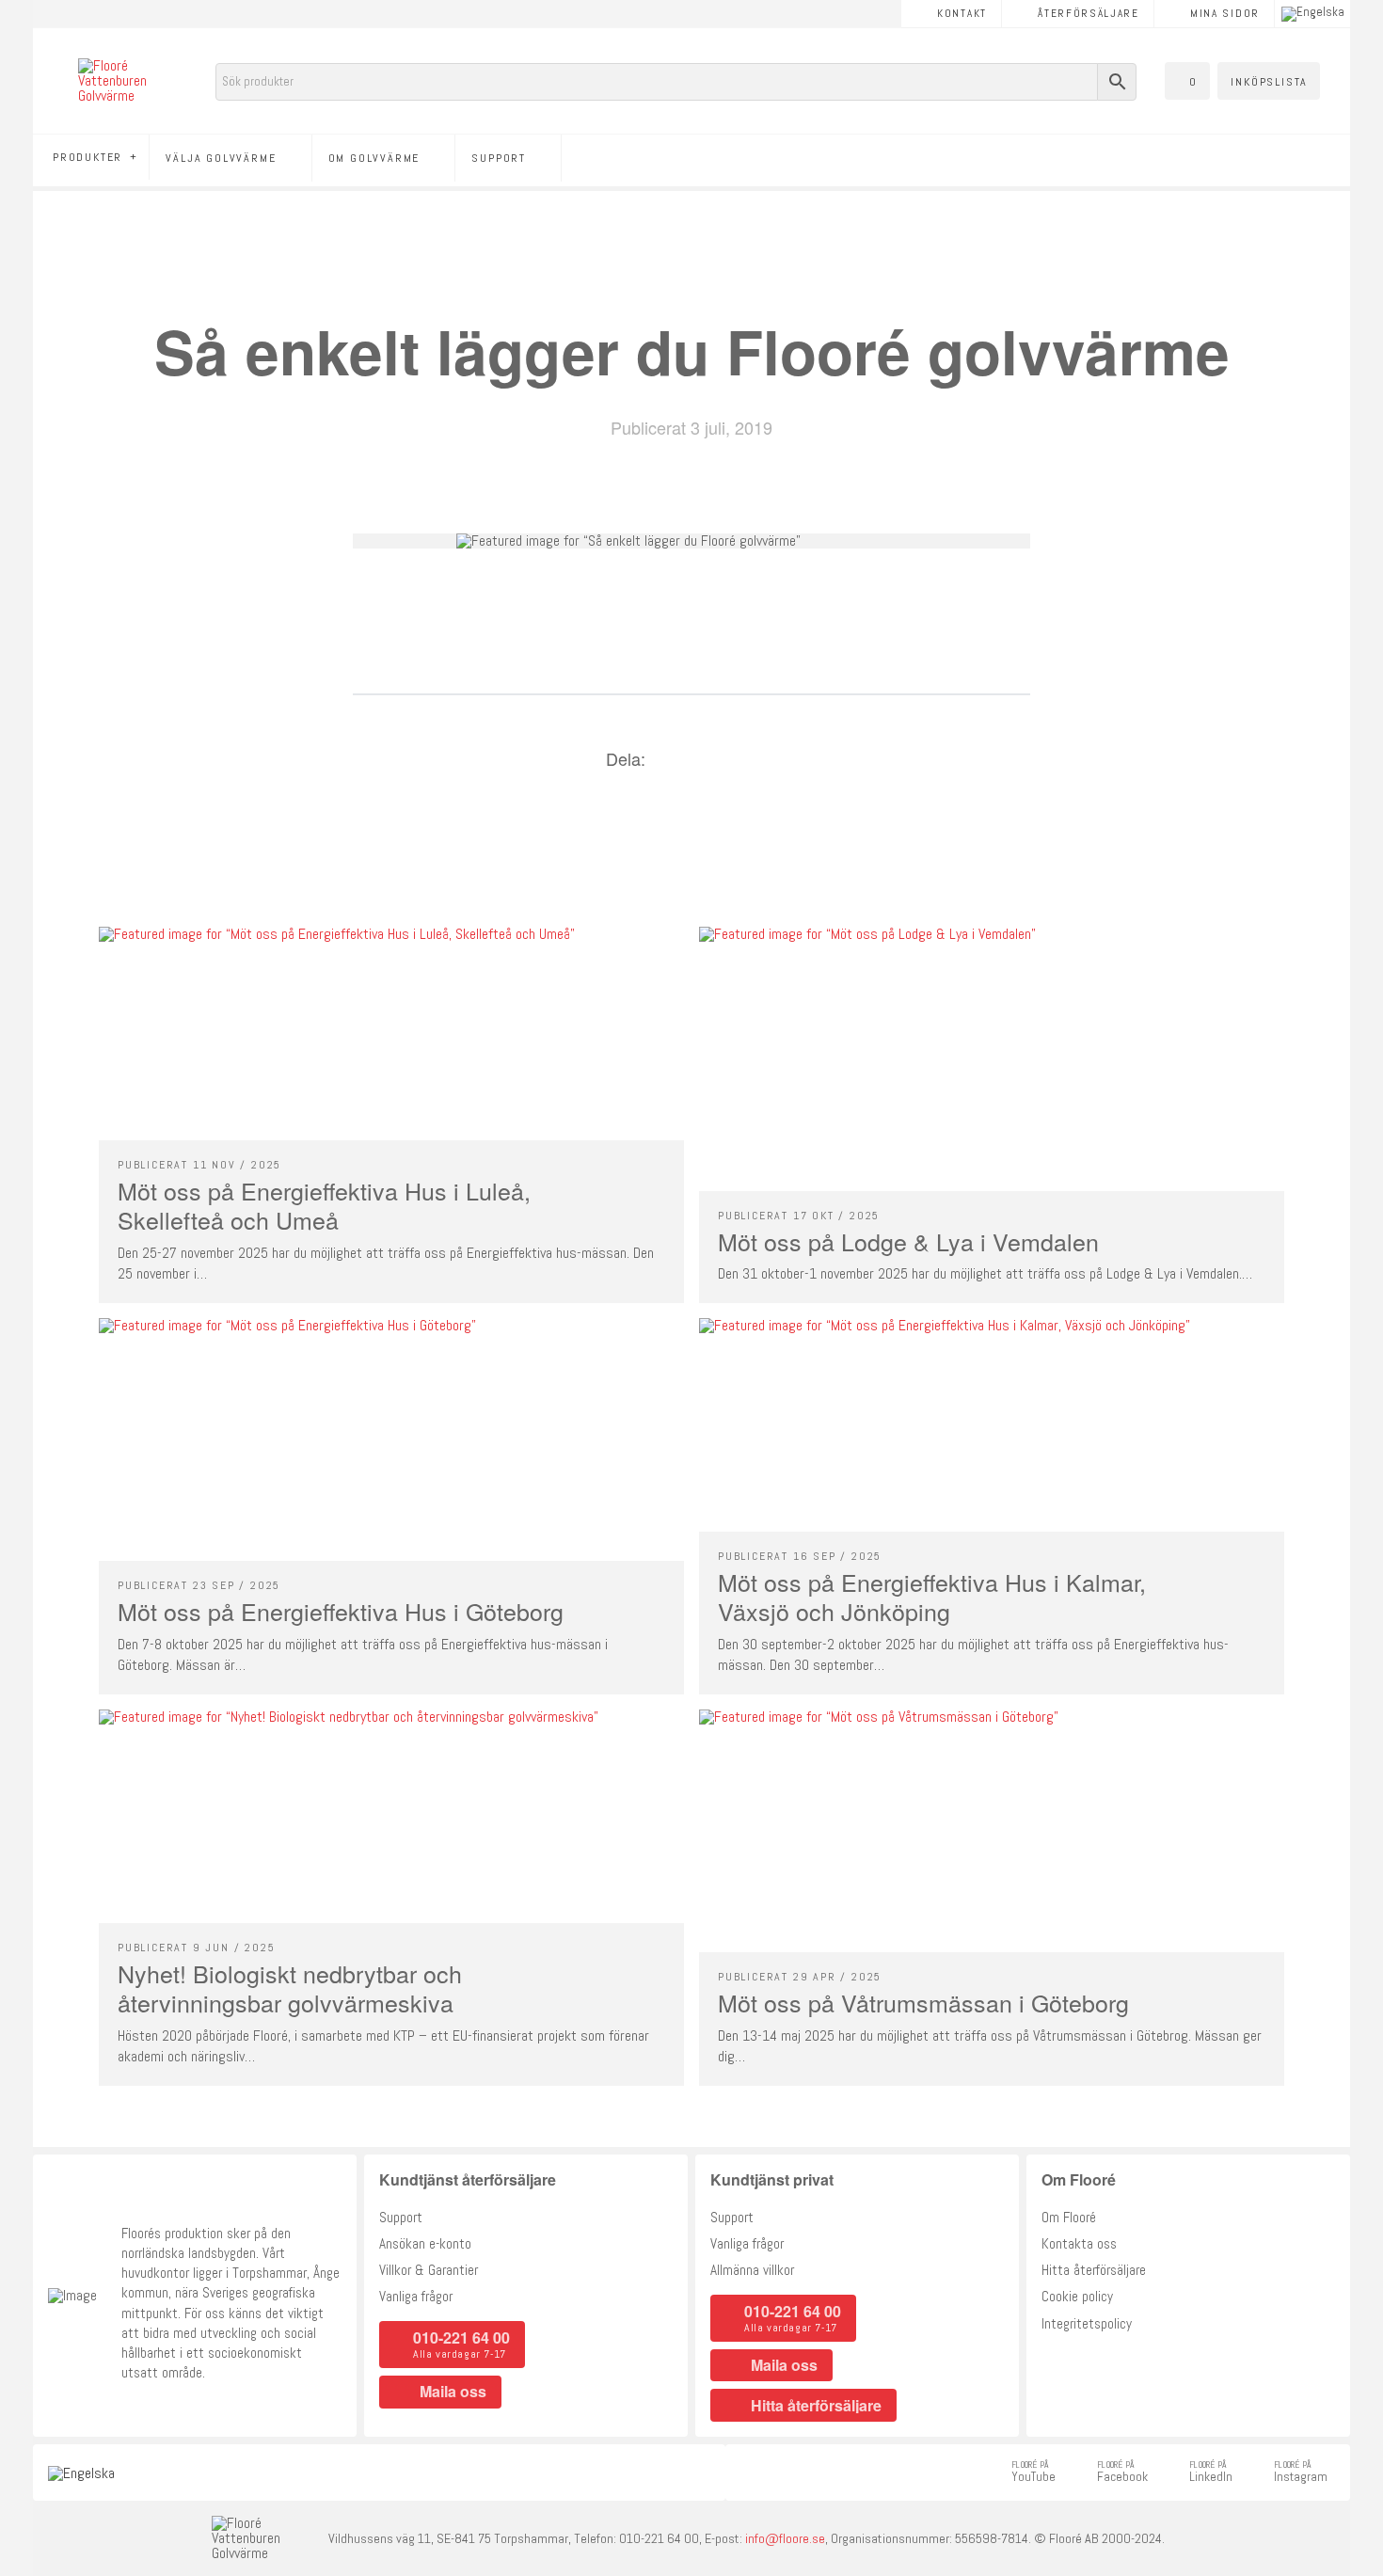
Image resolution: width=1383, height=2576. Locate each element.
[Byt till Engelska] (1313, 14)
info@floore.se (785, 2538)
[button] (1187, 81)
